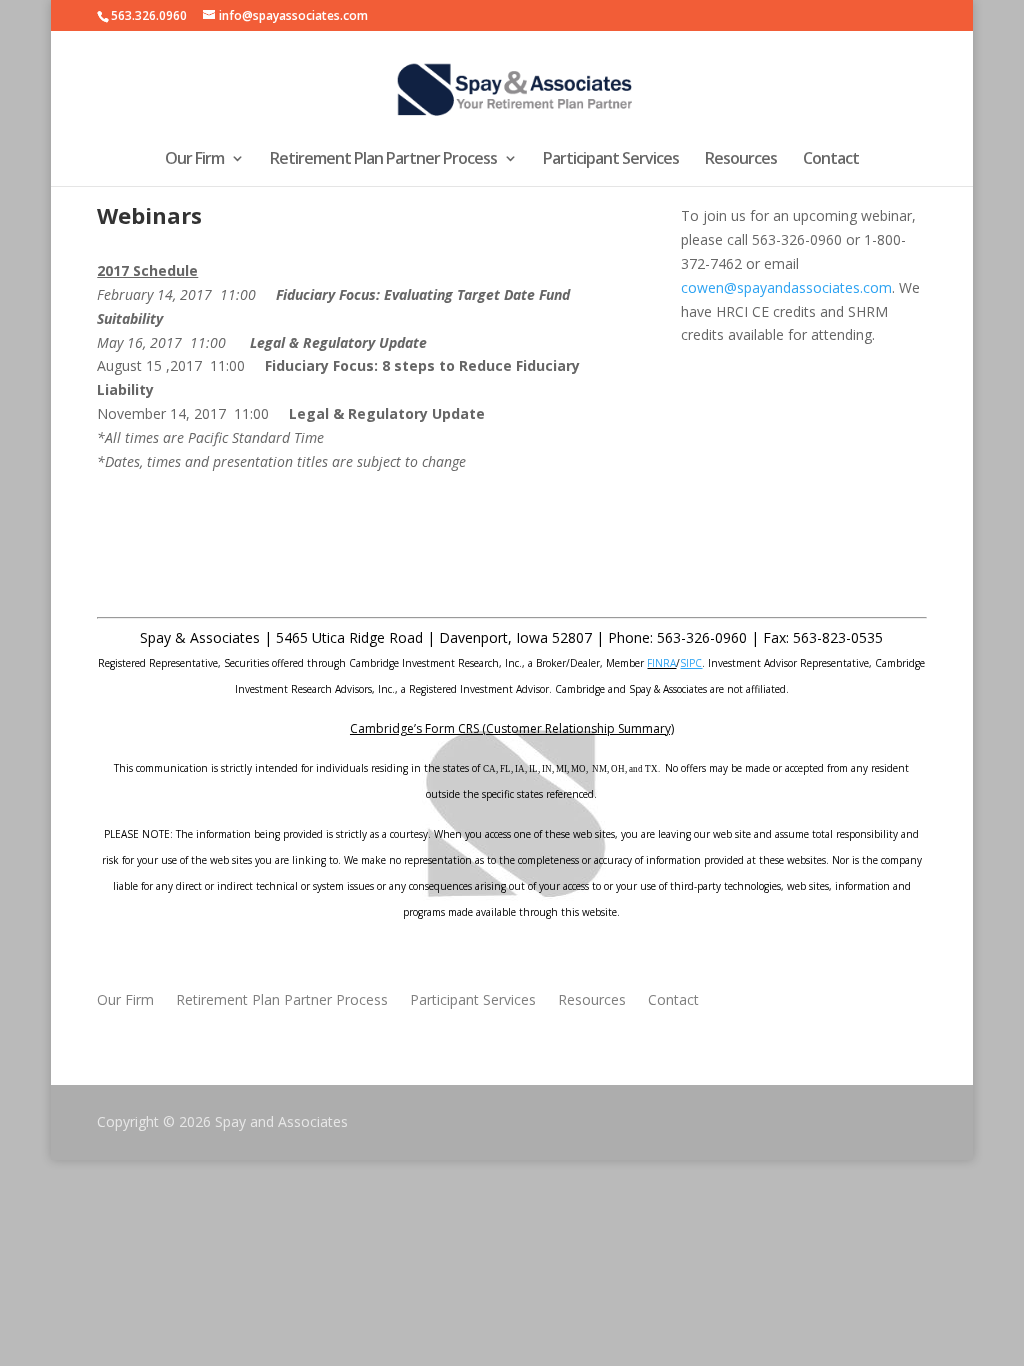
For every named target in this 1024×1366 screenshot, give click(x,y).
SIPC (691, 663)
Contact (831, 160)
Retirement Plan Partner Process (383, 160)
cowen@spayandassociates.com (786, 287)
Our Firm (194, 160)
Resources (741, 160)
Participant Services (611, 160)
